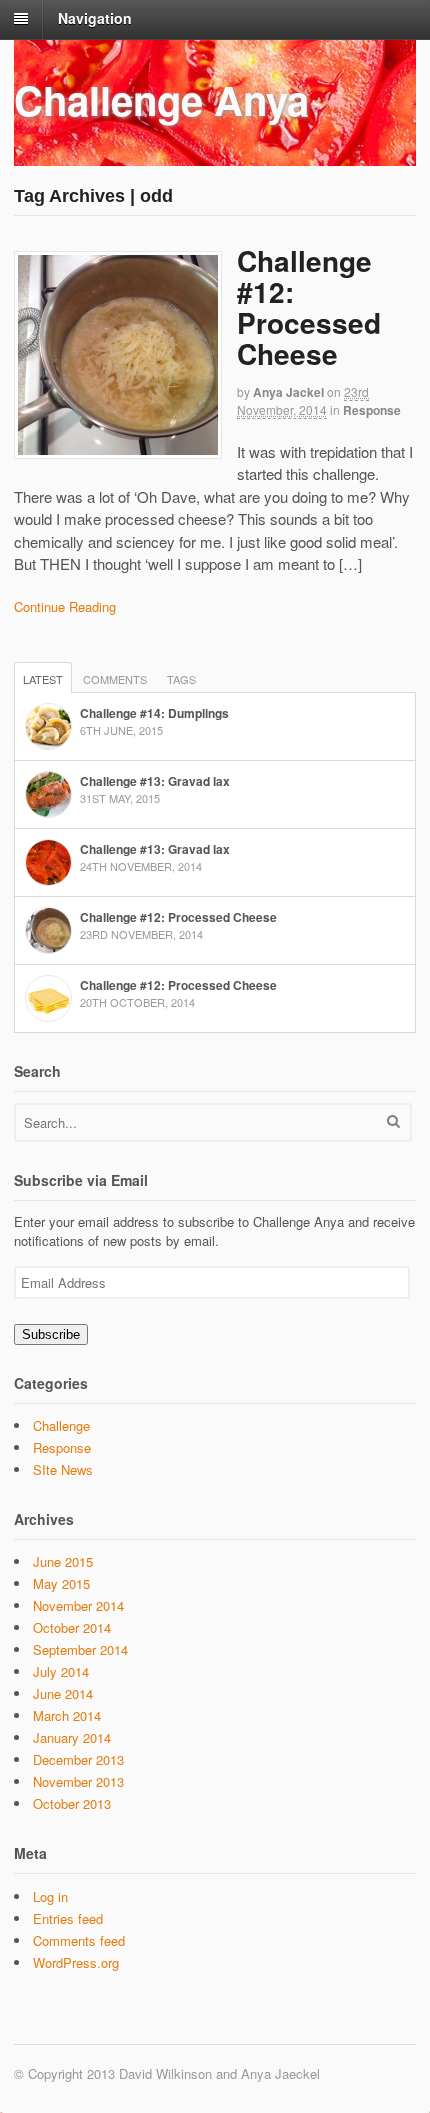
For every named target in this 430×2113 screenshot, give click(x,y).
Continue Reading (65, 606)
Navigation (95, 18)
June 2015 (63, 1561)
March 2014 (67, 1715)
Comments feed (79, 1940)
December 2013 (78, 1759)
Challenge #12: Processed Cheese (309, 306)
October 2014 (72, 1627)
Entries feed (68, 1918)
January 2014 (72, 1737)
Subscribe (51, 1334)
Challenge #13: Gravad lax (155, 781)
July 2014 (61, 1671)
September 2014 (80, 1649)
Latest (43, 679)
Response (372, 410)
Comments (115, 679)
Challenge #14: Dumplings (154, 713)
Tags (181, 679)
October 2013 (72, 1803)
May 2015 (61, 1583)
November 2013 (78, 1781)
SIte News (63, 1469)
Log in (50, 1896)
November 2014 (78, 1605)
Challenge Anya (161, 99)
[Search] (393, 1121)
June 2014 (63, 1693)
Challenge (61, 1425)
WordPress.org (76, 1962)
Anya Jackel (288, 392)
